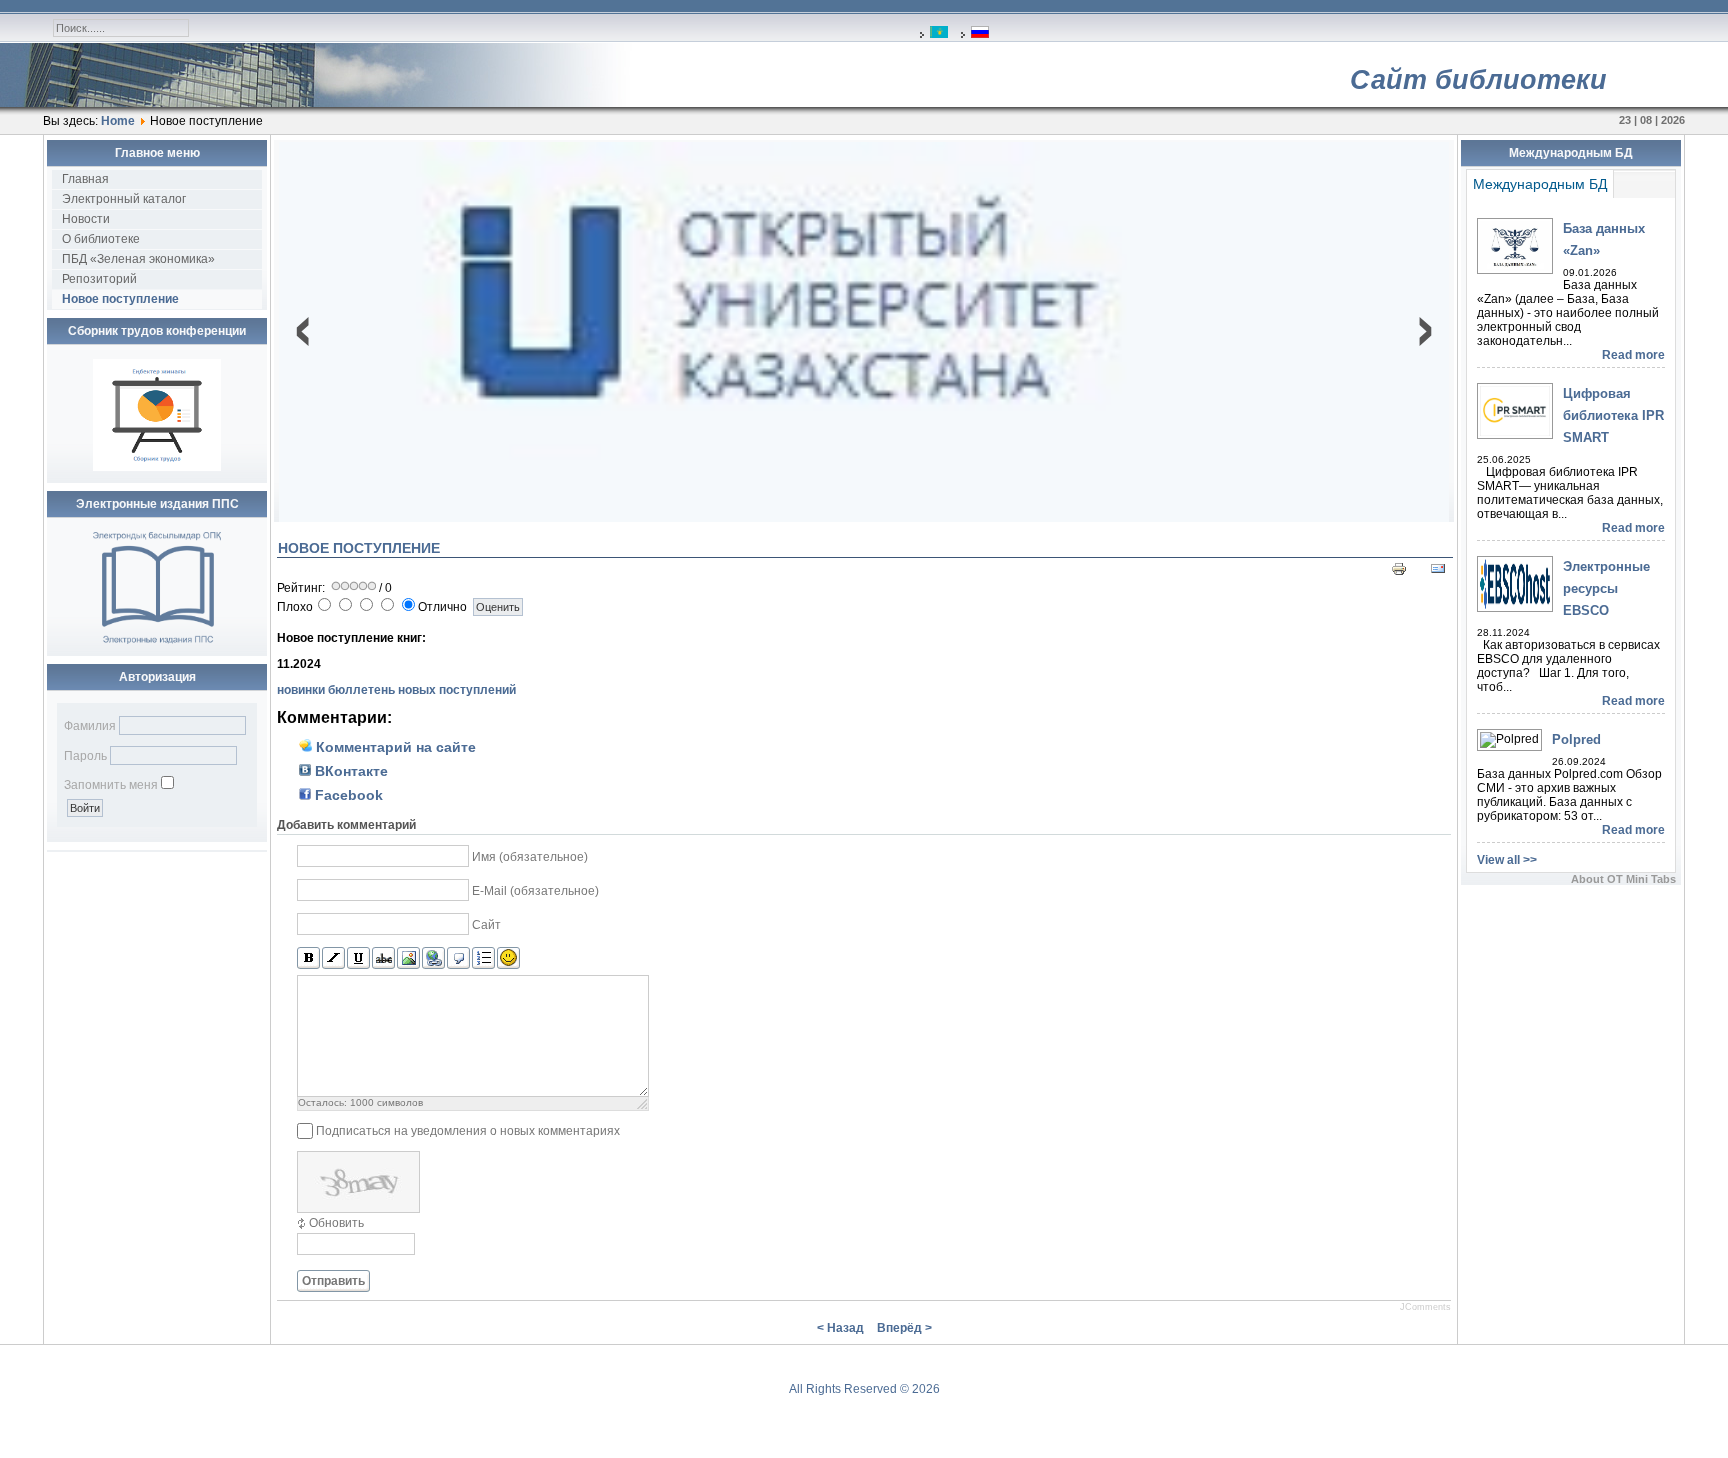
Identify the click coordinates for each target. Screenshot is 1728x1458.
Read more (1633, 355)
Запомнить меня (111, 785)
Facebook (347, 795)
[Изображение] (408, 958)
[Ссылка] (433, 958)
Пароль (85, 756)
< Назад (840, 1328)
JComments (1425, 1307)
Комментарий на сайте (394, 747)
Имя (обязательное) (530, 857)
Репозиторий (99, 279)
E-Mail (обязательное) (535, 891)
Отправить (333, 1281)
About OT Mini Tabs (1623, 879)
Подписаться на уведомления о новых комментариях (468, 1131)
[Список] (483, 958)
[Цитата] (458, 958)
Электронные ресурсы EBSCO (1606, 588)
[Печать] (1399, 573)
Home (118, 121)
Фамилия (90, 726)
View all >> (1507, 860)
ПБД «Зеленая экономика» (138, 259)
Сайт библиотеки (1478, 80)
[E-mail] (1438, 573)
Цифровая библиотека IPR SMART (1613, 415)
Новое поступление (120, 299)
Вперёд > (904, 1328)
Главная (85, 179)
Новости (86, 219)
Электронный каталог (124, 199)
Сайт (486, 925)
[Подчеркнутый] (358, 958)
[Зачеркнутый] (383, 958)
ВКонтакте (349, 771)
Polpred (1576, 739)
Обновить (336, 1223)
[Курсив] (333, 958)
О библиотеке (101, 239)
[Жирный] (308, 958)
